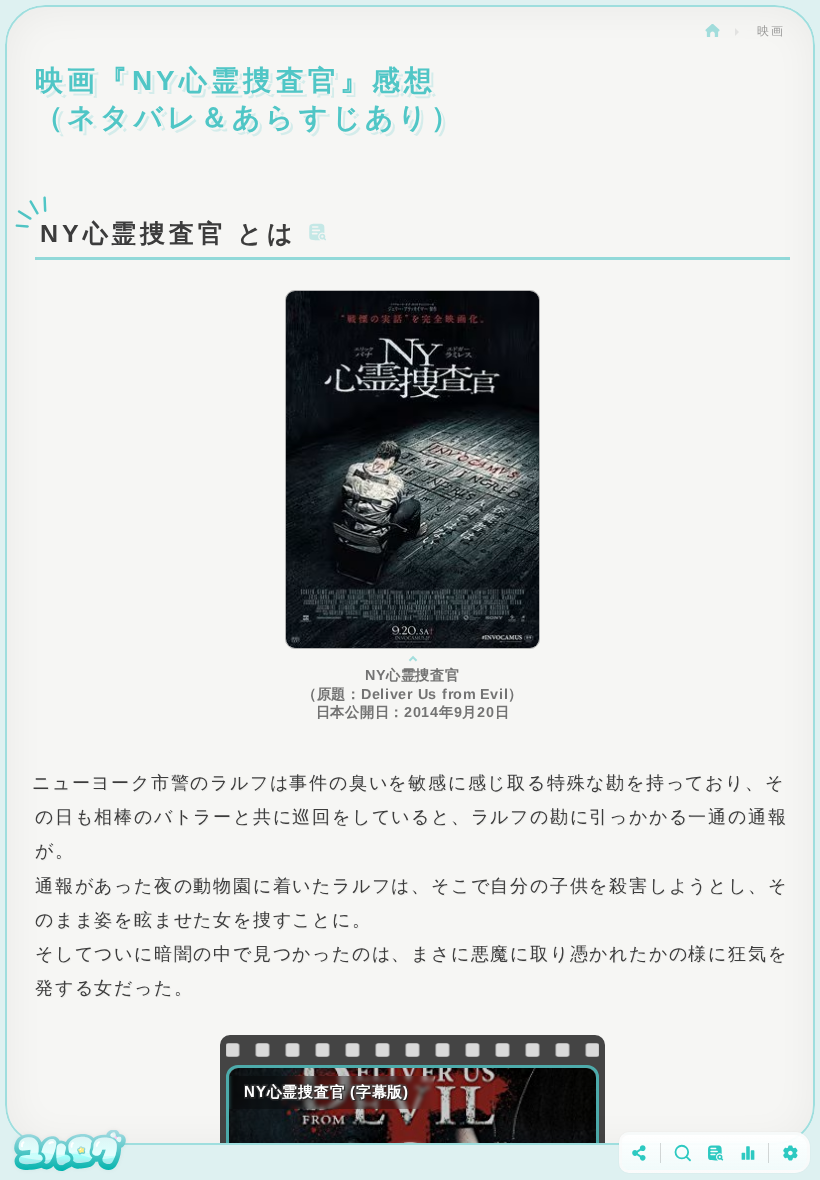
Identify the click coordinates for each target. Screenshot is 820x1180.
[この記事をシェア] (639, 1152)
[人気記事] (747, 1152)
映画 (771, 31)
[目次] (714, 1152)
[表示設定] (789, 1152)
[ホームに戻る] (70, 1152)
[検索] (681, 1152)
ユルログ (712, 31)
